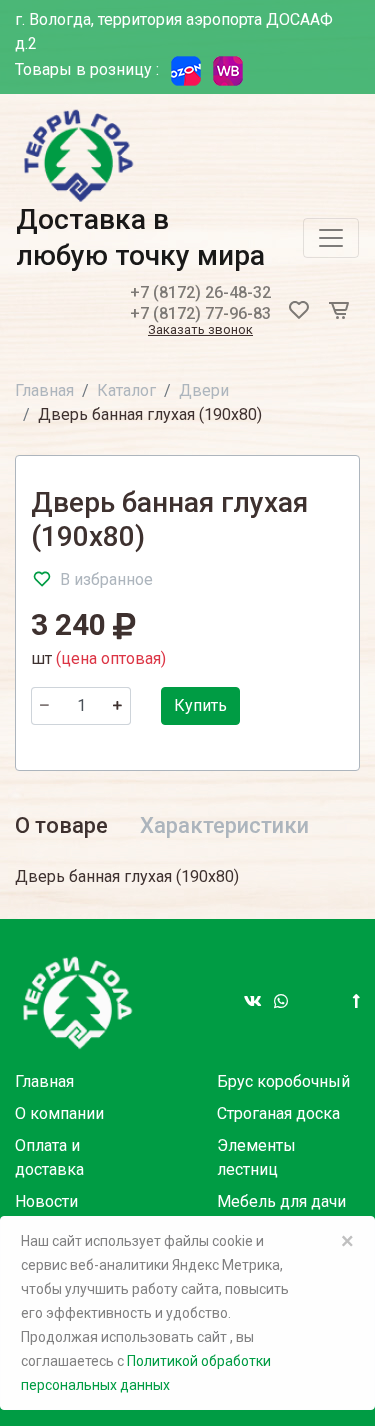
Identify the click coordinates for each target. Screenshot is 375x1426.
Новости (46, 1201)
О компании (59, 1113)
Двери (204, 390)
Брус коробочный (283, 1081)
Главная (44, 390)
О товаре (61, 825)
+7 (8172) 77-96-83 (200, 313)
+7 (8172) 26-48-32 (200, 292)
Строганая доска (278, 1113)
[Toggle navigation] (331, 238)
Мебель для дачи (281, 1201)
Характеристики (224, 825)
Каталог (126, 390)
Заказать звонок (200, 330)
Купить (200, 705)
